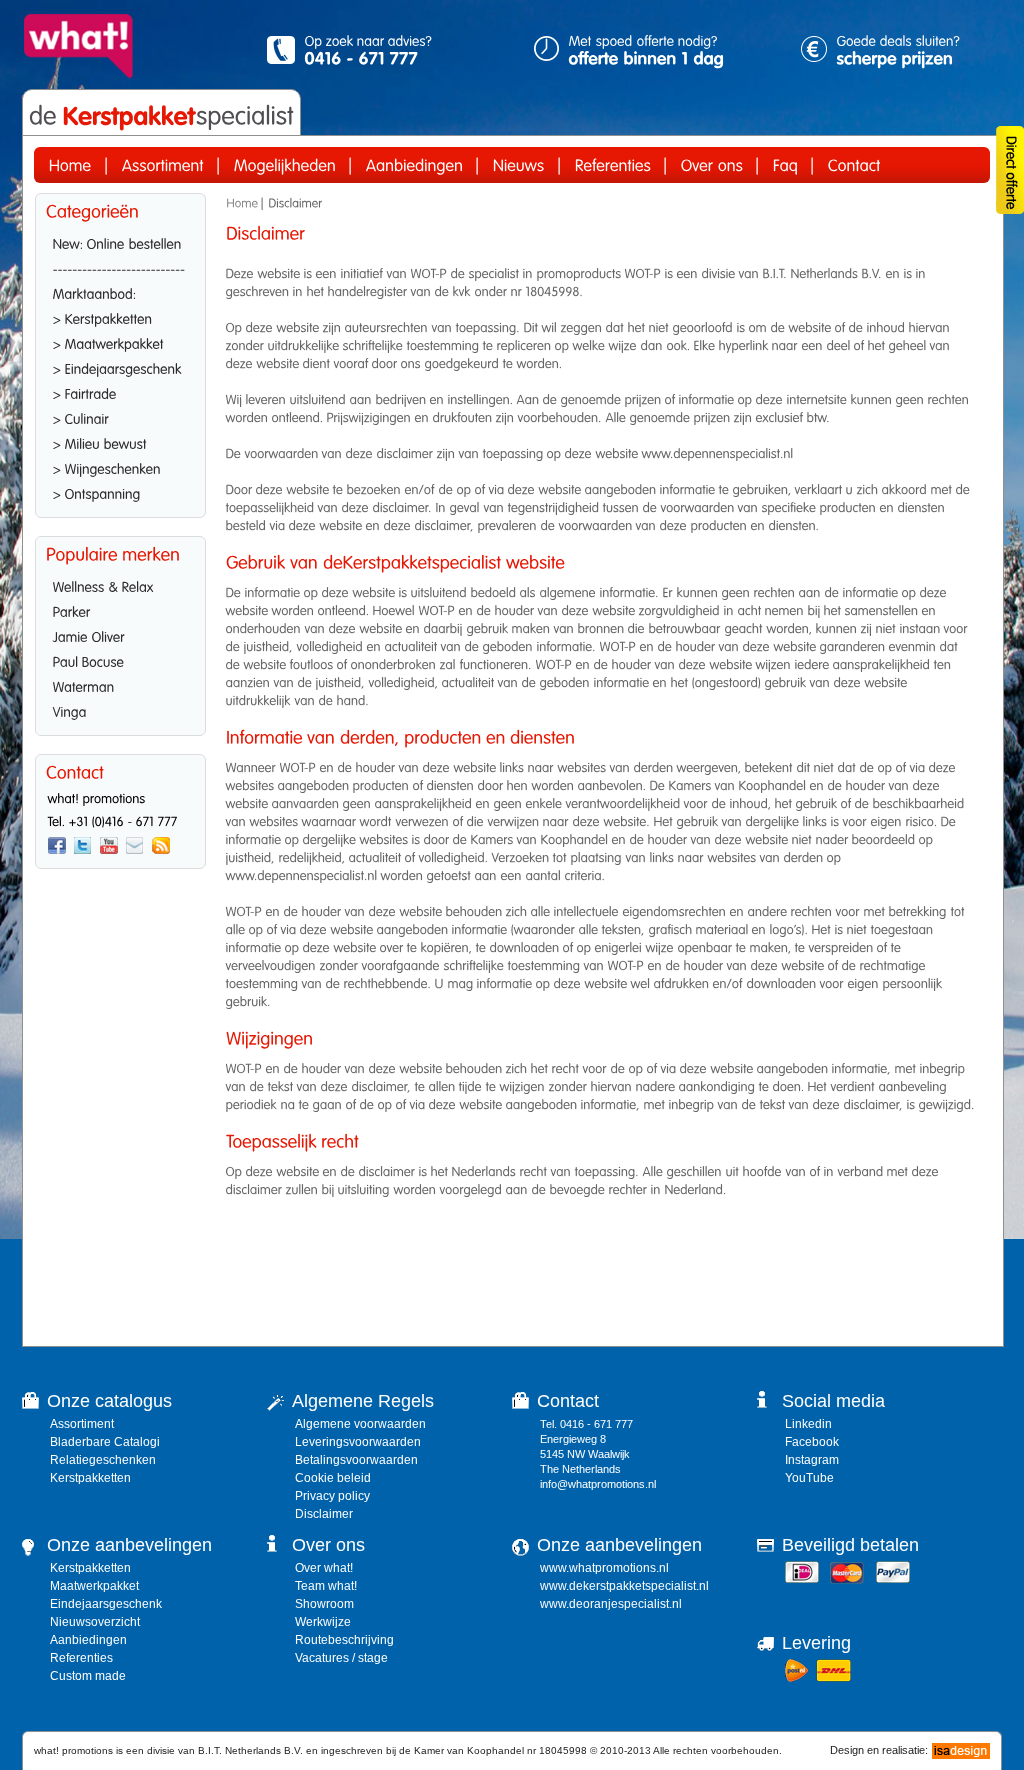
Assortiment (82, 1424)
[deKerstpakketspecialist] (161, 116)
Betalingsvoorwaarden (356, 1460)
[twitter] (83, 846)
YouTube (809, 1478)
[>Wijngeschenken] (120, 467)
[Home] (70, 165)
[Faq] (785, 165)
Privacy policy (332, 1496)
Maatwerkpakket (94, 1586)
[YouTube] (109, 846)
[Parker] (120, 610)
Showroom (324, 1604)
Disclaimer (324, 1514)
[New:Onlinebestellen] (120, 242)
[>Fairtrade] (120, 392)
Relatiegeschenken (103, 1460)
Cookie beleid (333, 1478)
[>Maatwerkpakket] (120, 342)
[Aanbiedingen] (414, 165)
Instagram (812, 1460)
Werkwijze (323, 1622)
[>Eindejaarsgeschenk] (120, 367)
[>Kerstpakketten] (120, 317)
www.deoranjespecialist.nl (611, 1604)
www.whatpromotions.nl (604, 1568)
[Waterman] (120, 685)
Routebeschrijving (344, 1640)
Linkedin (808, 1424)
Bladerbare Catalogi (105, 1442)
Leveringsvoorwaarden (358, 1442)
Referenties (81, 1658)
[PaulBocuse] (120, 660)
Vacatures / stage (341, 1658)
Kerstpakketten (90, 1478)
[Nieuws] (519, 165)
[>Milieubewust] (120, 442)
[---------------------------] (120, 267)
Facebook (812, 1442)
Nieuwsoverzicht (95, 1622)
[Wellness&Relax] (120, 585)
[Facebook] (57, 846)
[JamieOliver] (120, 635)
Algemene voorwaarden (360, 1424)
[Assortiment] (163, 165)
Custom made (88, 1676)
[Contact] (854, 165)
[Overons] (712, 165)
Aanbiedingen (88, 1640)
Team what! (326, 1586)
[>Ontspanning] (120, 492)
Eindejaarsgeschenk (106, 1604)
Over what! (324, 1568)
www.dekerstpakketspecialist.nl (624, 1586)
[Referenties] (613, 165)
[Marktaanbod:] (120, 292)
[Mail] (135, 846)
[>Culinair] (120, 417)
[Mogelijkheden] (285, 165)
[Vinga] (120, 710)
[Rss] (161, 846)
